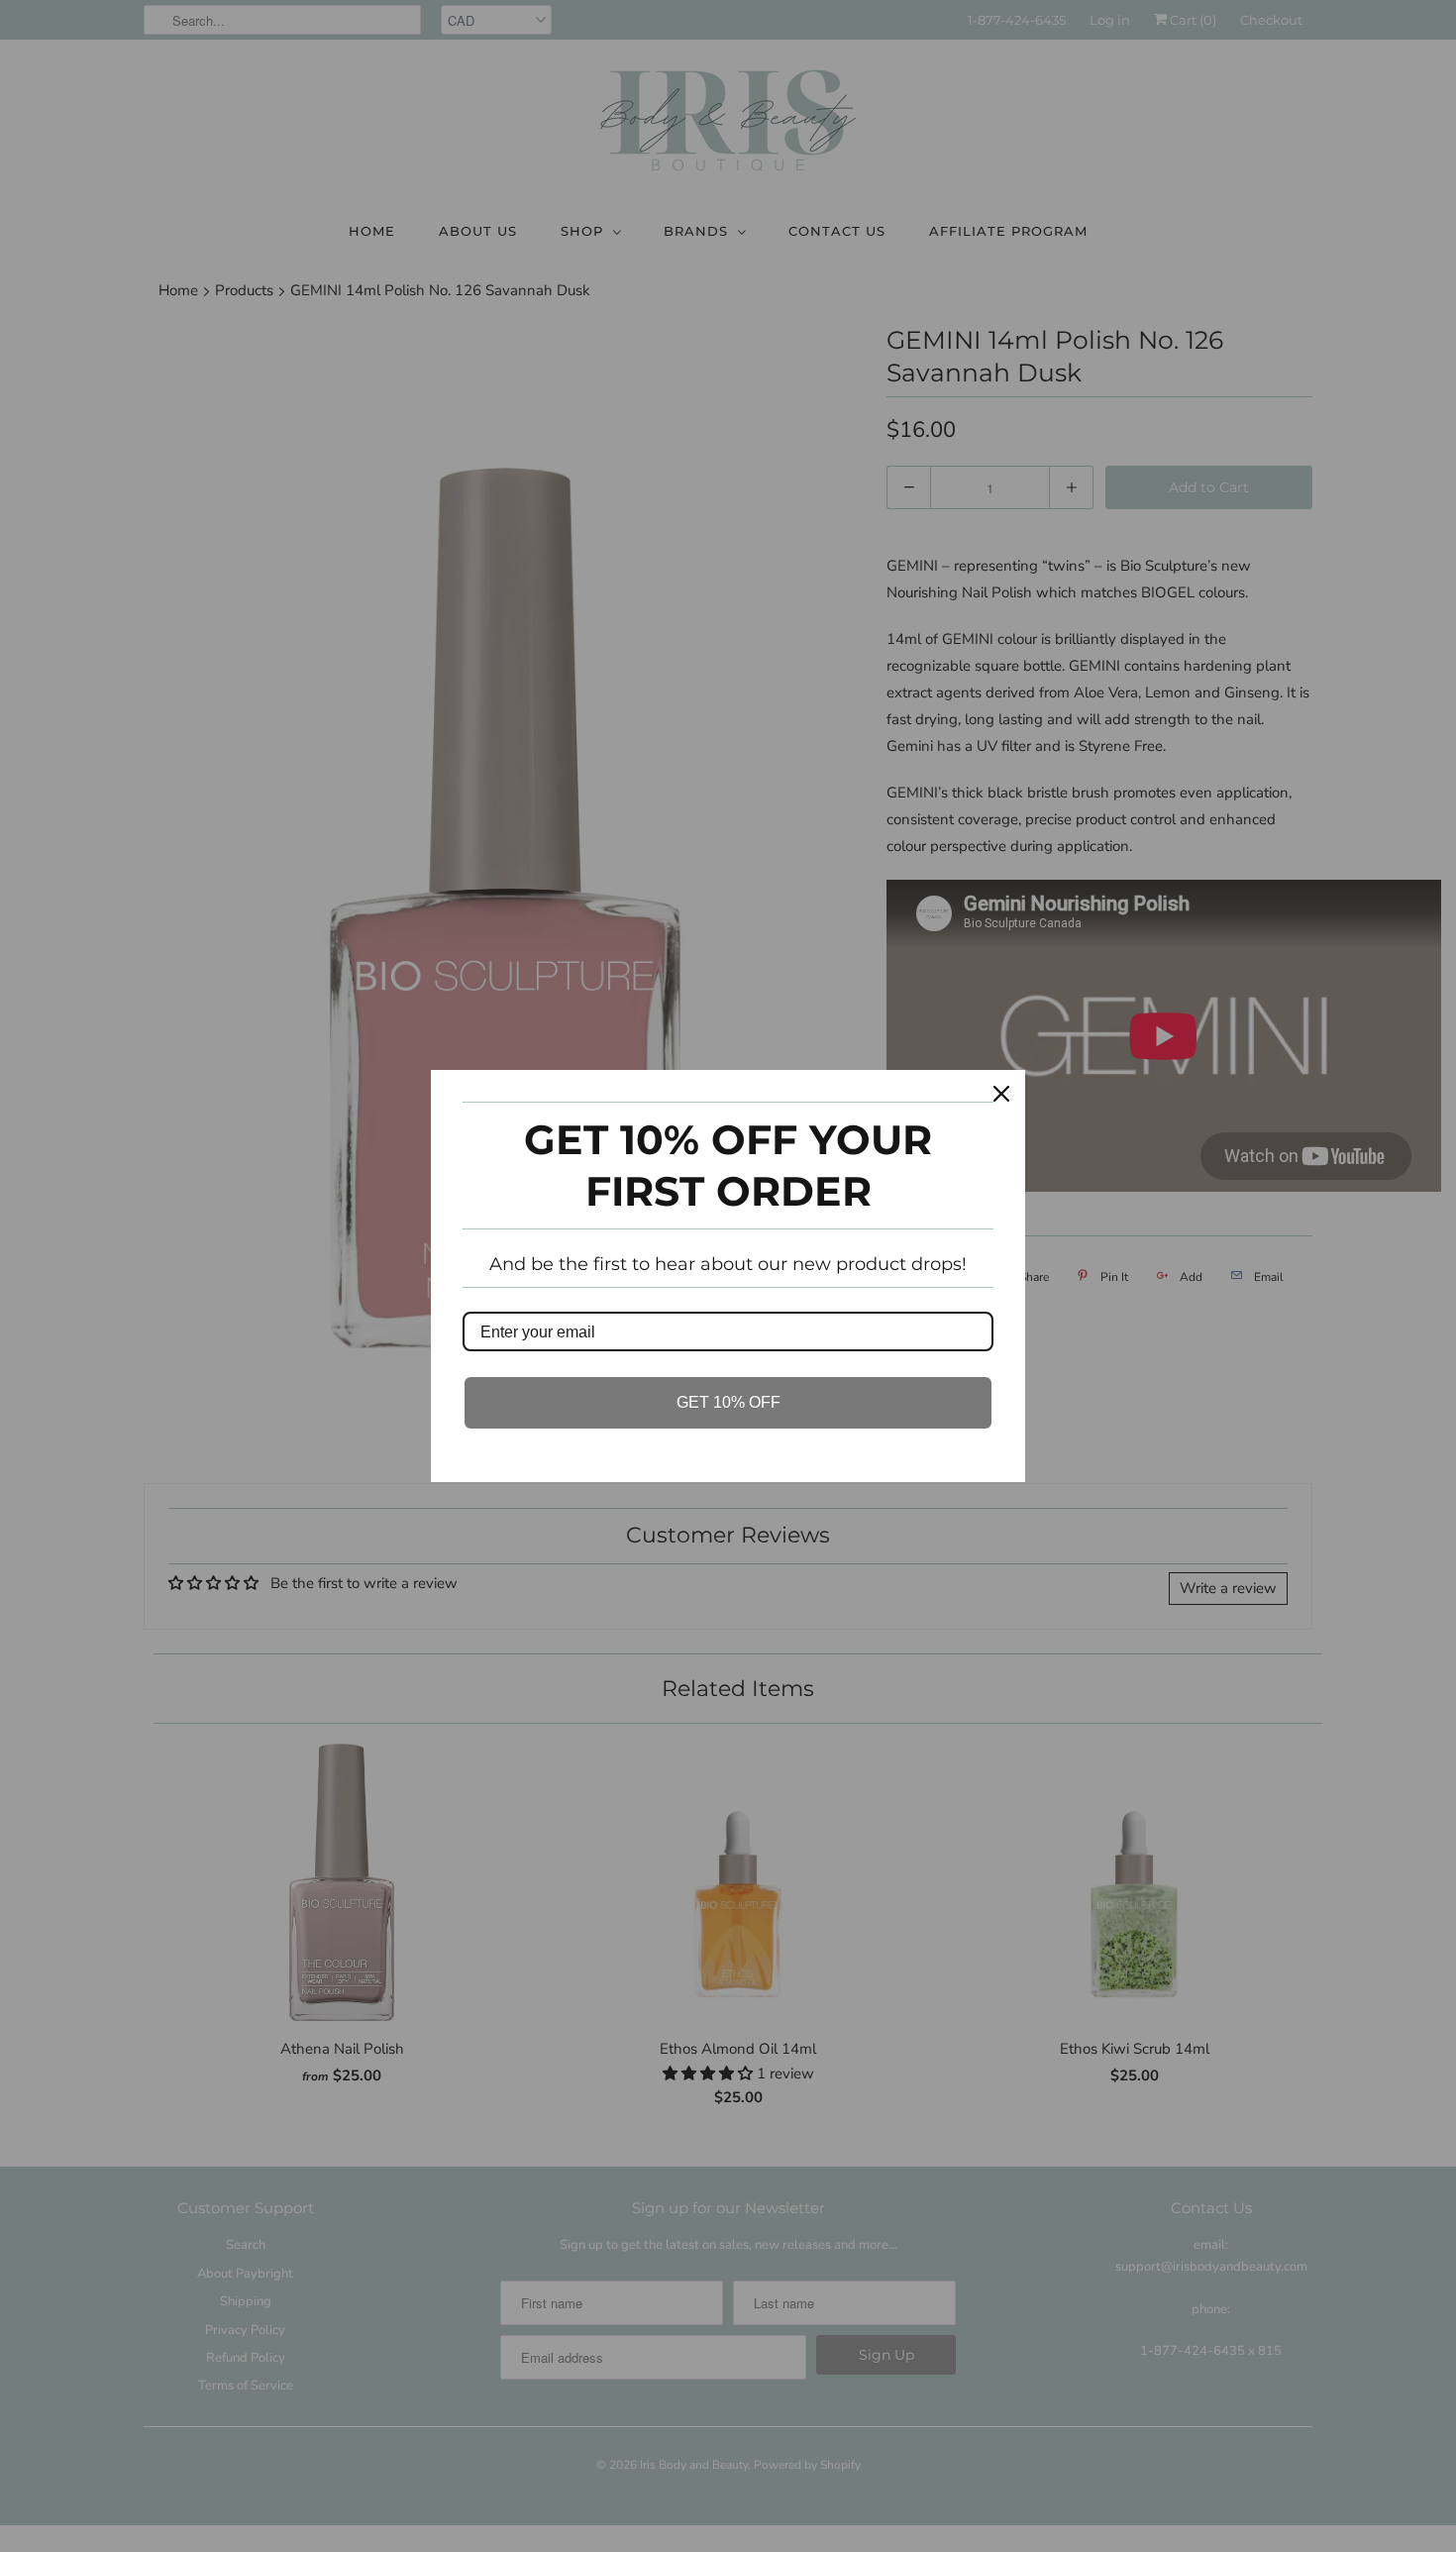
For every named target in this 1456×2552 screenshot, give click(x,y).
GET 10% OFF (728, 1402)
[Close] (1001, 1094)
